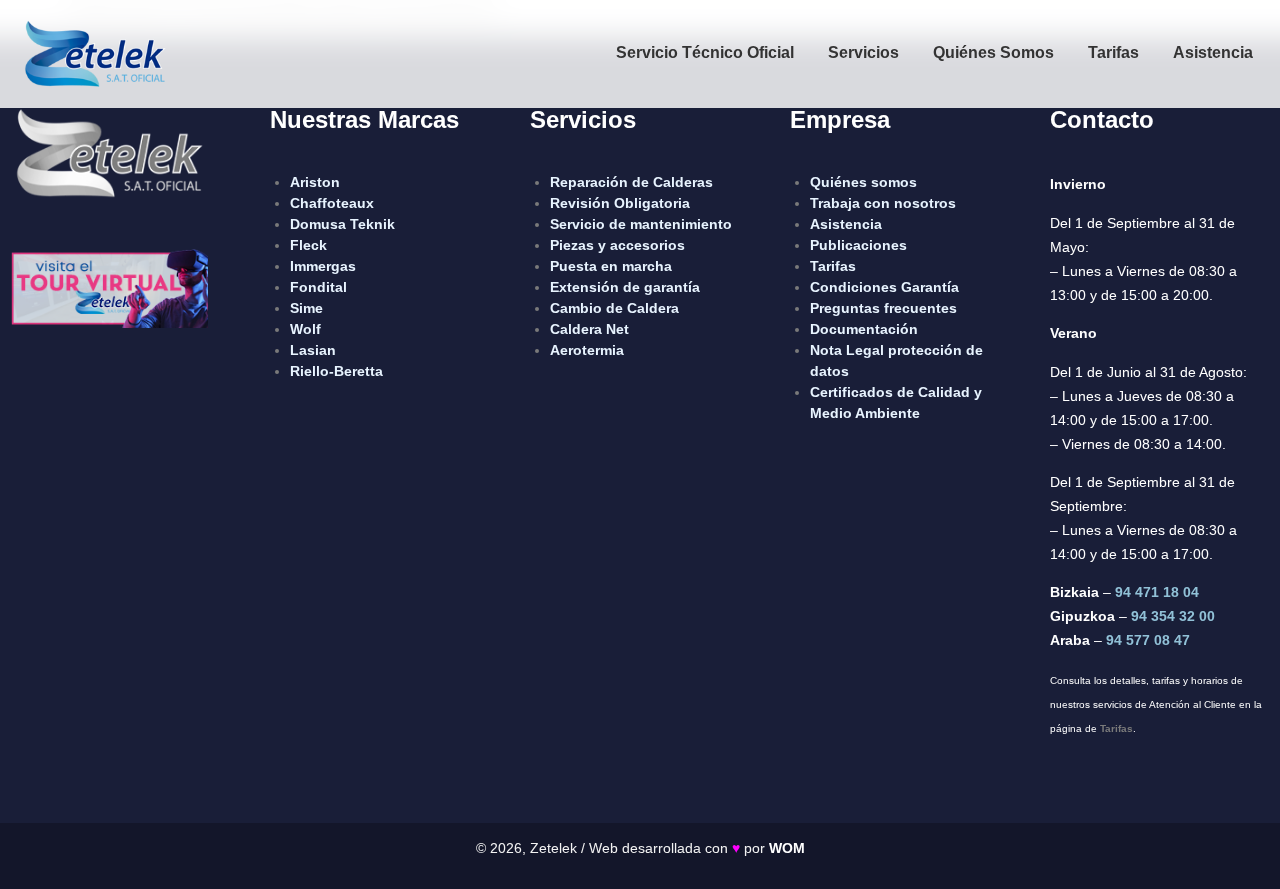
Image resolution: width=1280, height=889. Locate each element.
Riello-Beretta (336, 371)
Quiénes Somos (993, 52)
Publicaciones (858, 245)
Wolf (305, 329)
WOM (787, 848)
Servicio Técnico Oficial (705, 52)
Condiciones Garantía (884, 287)
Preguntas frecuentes (883, 308)
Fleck (308, 245)
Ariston (315, 182)
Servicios (863, 52)
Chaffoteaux (332, 203)
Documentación (864, 329)
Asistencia (1213, 52)
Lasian (313, 350)
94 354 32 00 (1173, 616)
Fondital (318, 287)
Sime (306, 308)
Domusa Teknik (342, 224)
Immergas (323, 266)
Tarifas (1113, 52)
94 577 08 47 (1148, 640)
